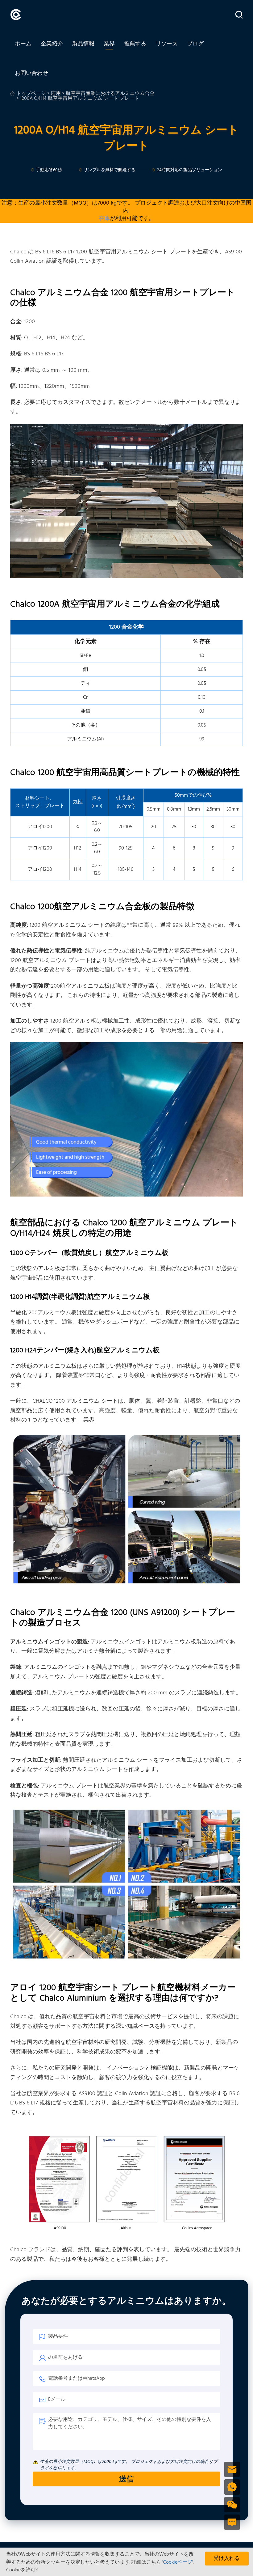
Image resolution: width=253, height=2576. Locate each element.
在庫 (104, 219)
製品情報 (83, 44)
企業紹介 (52, 44)
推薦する (135, 44)
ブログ (195, 44)
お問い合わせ (31, 73)
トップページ (31, 94)
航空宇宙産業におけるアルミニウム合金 (110, 94)
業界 (109, 44)
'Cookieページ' (178, 2562)
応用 (56, 94)
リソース (167, 44)
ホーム (23, 44)
